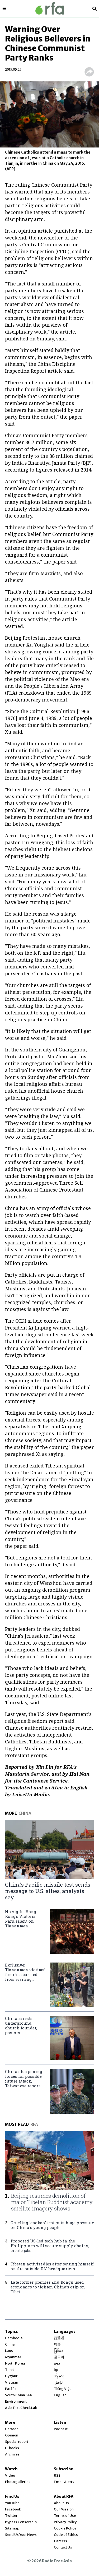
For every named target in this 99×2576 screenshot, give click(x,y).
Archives (12, 2454)
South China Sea (18, 2395)
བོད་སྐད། (59, 2376)
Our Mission (64, 2509)
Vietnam (12, 2382)
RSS (57, 2475)
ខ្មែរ (56, 2370)
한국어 (59, 2357)
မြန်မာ (58, 2351)
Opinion (12, 2435)
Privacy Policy (65, 2522)
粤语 (57, 2344)
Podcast (61, 2429)
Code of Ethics (66, 2535)
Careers (60, 2541)
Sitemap (12, 2528)
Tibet (10, 2370)
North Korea (15, 2363)
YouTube (12, 2503)
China (10, 2344)
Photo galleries (18, 2482)
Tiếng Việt (62, 2389)
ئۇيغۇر (58, 2382)
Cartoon (12, 2429)
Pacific (11, 2389)
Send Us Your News (21, 2535)
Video (10, 2475)
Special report (17, 2442)
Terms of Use (65, 2516)
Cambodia (14, 2338)
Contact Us (63, 2547)
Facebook (13, 2509)
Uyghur (11, 2376)
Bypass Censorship (21, 2522)
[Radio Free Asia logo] (50, 8)
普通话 (59, 2338)
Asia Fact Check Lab (21, 2408)
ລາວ (57, 2363)
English (60, 2395)
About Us (61, 2503)
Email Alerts (64, 2482)
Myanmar (13, 2357)
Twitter (11, 2516)
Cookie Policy (65, 2528)
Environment (16, 2401)
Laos (9, 2351)
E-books (12, 2448)
